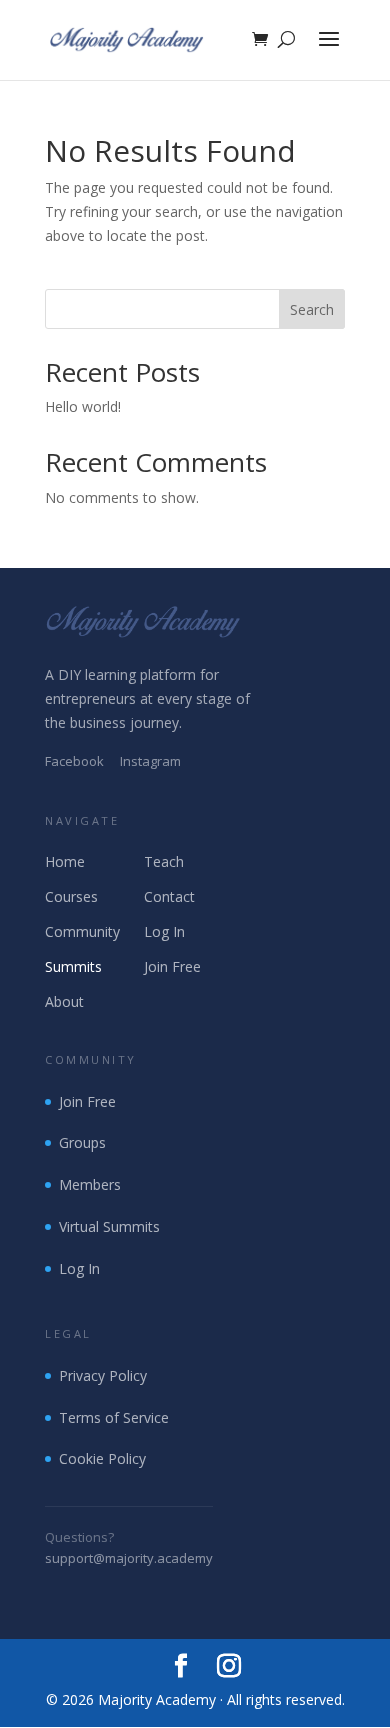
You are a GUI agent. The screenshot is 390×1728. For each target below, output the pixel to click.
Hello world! (83, 406)
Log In (164, 931)
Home (65, 861)
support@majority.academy (129, 1558)
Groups (82, 1142)
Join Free (172, 966)
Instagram (150, 761)
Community (82, 931)
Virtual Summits (109, 1226)
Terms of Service (114, 1417)
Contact (169, 896)
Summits (73, 966)
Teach (164, 861)
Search (312, 309)
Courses (71, 896)
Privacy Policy (103, 1375)
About (64, 1001)
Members (90, 1184)
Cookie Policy (102, 1458)
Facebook (74, 761)
